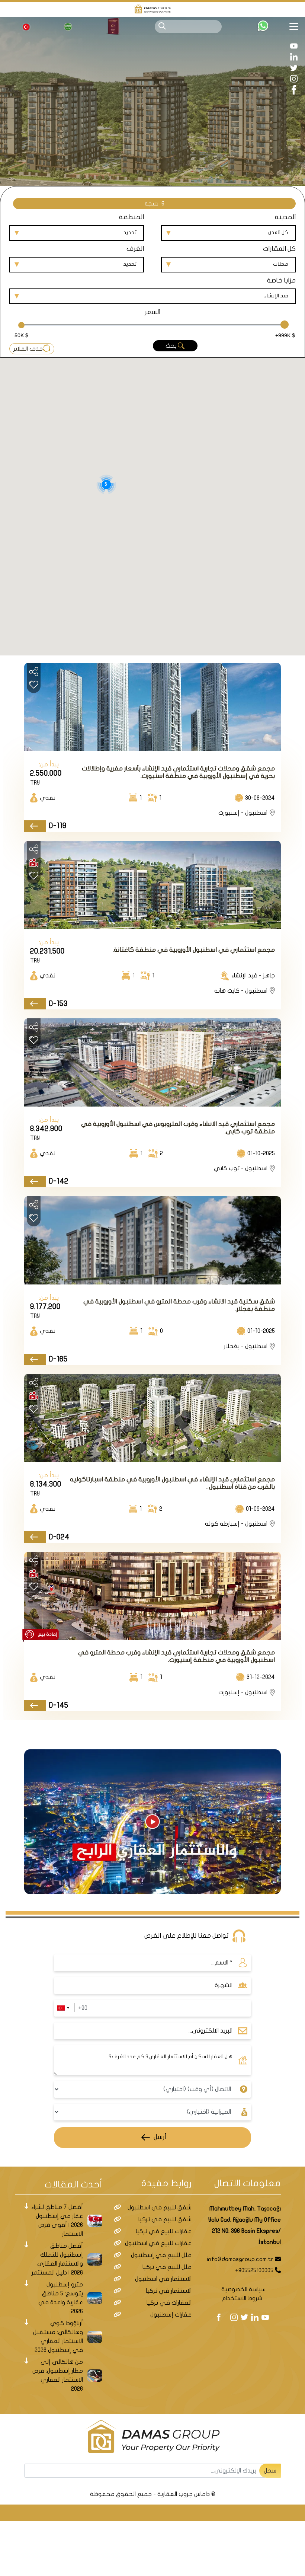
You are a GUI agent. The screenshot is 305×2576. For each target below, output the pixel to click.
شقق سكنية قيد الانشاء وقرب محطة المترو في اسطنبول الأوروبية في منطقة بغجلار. (179, 1305)
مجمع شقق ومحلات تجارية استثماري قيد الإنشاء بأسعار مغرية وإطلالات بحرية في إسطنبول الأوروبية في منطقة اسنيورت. (178, 772)
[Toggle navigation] (297, 26)
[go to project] (35, 826)
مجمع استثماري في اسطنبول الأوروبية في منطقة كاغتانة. (194, 950)
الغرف (135, 249)
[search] (162, 26)
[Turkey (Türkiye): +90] (63, 2008)
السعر (152, 312)
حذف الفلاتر (28, 349)
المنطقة (131, 217)
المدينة (285, 217)
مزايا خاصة (281, 280)
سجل (270, 2471)
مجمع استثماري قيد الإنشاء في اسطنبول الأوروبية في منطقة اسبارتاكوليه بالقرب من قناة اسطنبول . (172, 1483)
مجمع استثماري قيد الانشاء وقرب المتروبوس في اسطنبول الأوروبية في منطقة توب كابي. (178, 1128)
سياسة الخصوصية (243, 2289)
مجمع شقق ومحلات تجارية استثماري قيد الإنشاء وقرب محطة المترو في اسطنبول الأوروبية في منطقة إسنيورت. (176, 1656)
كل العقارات (279, 249)
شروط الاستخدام (242, 2298)
